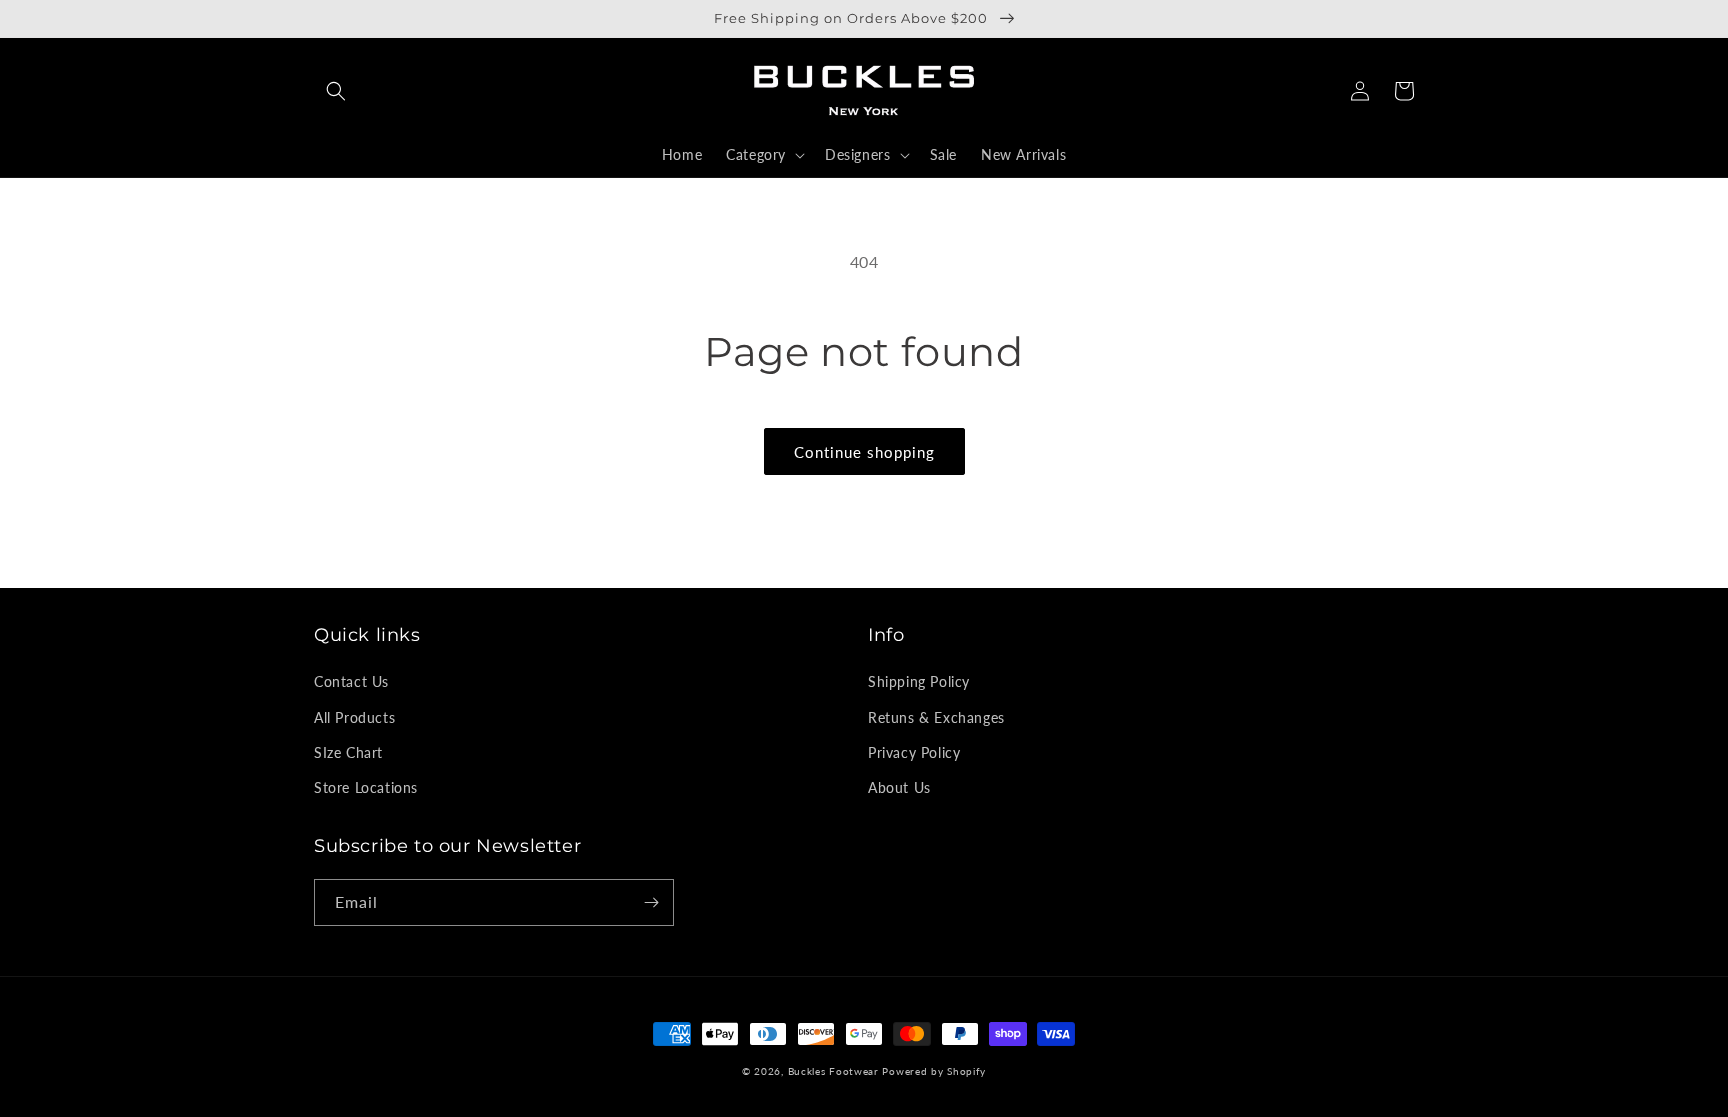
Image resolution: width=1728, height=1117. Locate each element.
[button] (336, 91)
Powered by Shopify (934, 1071)
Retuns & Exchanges (936, 717)
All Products (354, 717)
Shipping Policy (919, 681)
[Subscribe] (651, 902)
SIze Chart (348, 752)
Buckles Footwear (833, 1071)
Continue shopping (864, 452)
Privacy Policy (914, 752)
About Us (899, 787)
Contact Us (351, 681)
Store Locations (366, 787)
